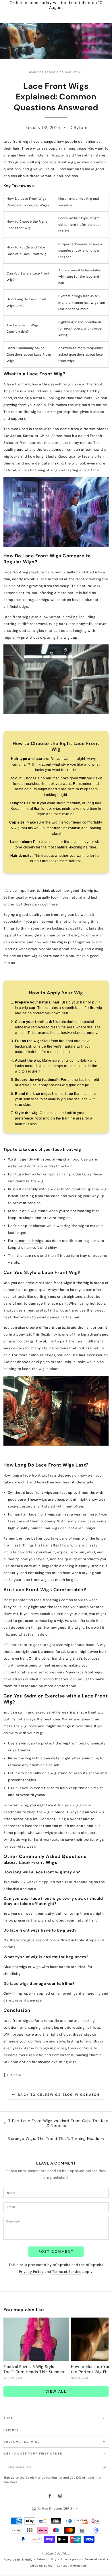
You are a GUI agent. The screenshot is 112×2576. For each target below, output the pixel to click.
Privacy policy (71, 2559)
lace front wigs (62, 162)
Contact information (72, 2566)
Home (33, 72)
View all (56, 2391)
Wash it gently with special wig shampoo (44, 1159)
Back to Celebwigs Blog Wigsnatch (59, 2095)
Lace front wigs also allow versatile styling (40, 617)
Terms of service (97, 2559)
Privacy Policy (31, 2272)
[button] (56, 1941)
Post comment (56, 2252)
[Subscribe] (106, 2468)
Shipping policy (41, 2566)
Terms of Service (67, 2272)
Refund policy (47, 2559)
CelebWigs (62, 2554)
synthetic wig (15, 1840)
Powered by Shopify (18, 2560)
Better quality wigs (20, 897)
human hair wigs (29, 1241)
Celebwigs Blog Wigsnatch (60, 72)
